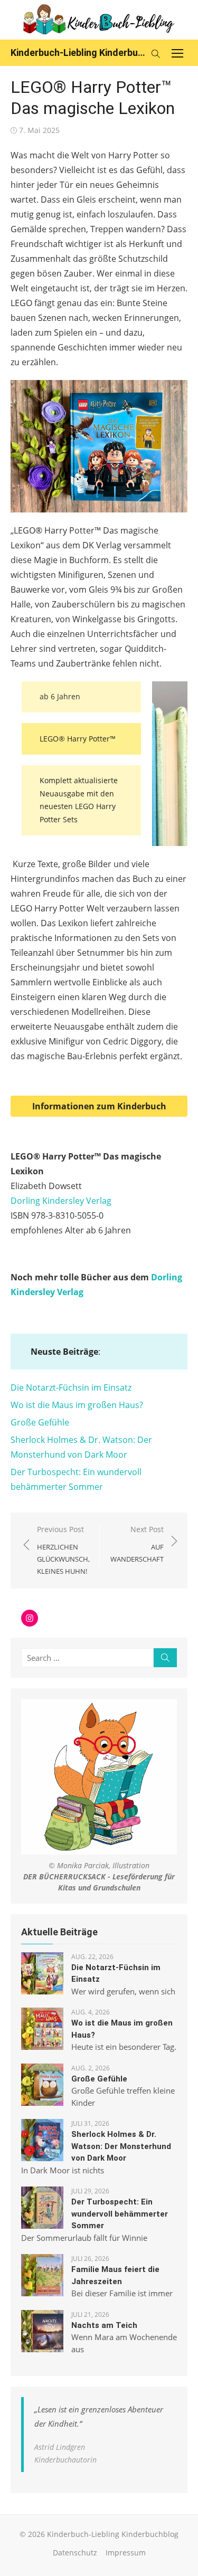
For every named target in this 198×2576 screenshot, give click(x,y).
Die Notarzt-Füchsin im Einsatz (71, 1387)
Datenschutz (75, 2553)
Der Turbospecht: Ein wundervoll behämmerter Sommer (120, 2214)
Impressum (126, 2553)
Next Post (137, 1544)
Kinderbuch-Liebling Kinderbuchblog (78, 53)
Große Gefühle (40, 1422)
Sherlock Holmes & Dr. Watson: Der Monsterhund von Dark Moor (121, 2146)
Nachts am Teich (104, 2325)
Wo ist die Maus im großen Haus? (77, 1405)
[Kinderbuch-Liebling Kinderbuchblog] (99, 20)
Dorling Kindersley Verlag (61, 1201)
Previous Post (63, 1550)
